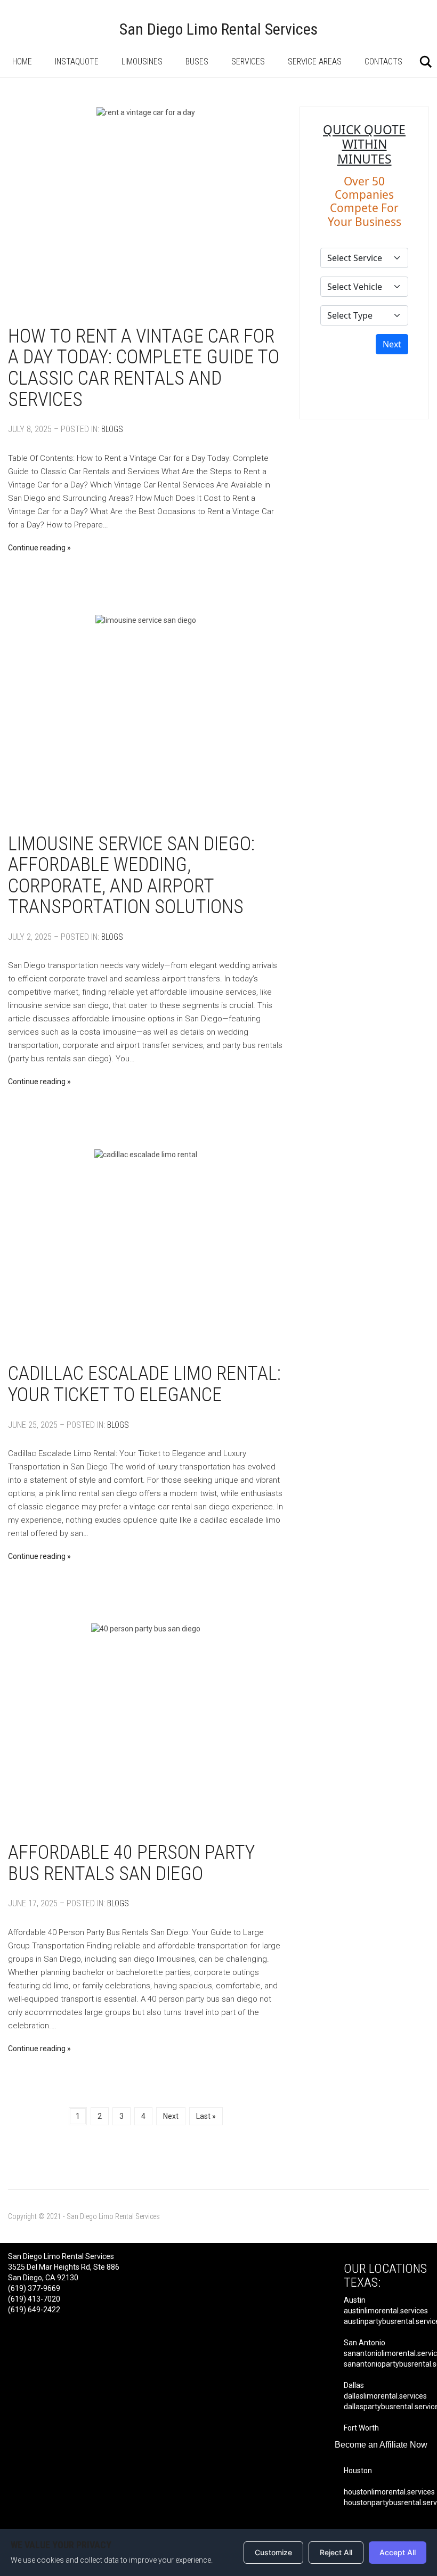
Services (248, 62)
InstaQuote (77, 62)
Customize (273, 2552)
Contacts (383, 62)
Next (171, 2116)
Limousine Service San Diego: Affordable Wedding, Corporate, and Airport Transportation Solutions (131, 876)
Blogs (112, 429)
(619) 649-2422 (34, 2310)
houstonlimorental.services (389, 2492)
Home (22, 62)
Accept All (398, 2552)
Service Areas (315, 62)
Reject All (336, 2552)
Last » (206, 2116)
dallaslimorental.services (385, 2396)
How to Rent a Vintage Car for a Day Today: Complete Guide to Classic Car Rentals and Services (144, 368)
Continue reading (37, 548)
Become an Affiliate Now (381, 2445)
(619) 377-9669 (34, 2288)
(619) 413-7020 (34, 2299)
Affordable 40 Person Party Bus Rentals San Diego (131, 1863)
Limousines (142, 62)
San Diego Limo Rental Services (218, 29)
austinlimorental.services (386, 2311)
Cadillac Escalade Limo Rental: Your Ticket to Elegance (144, 1384)
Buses (197, 62)
